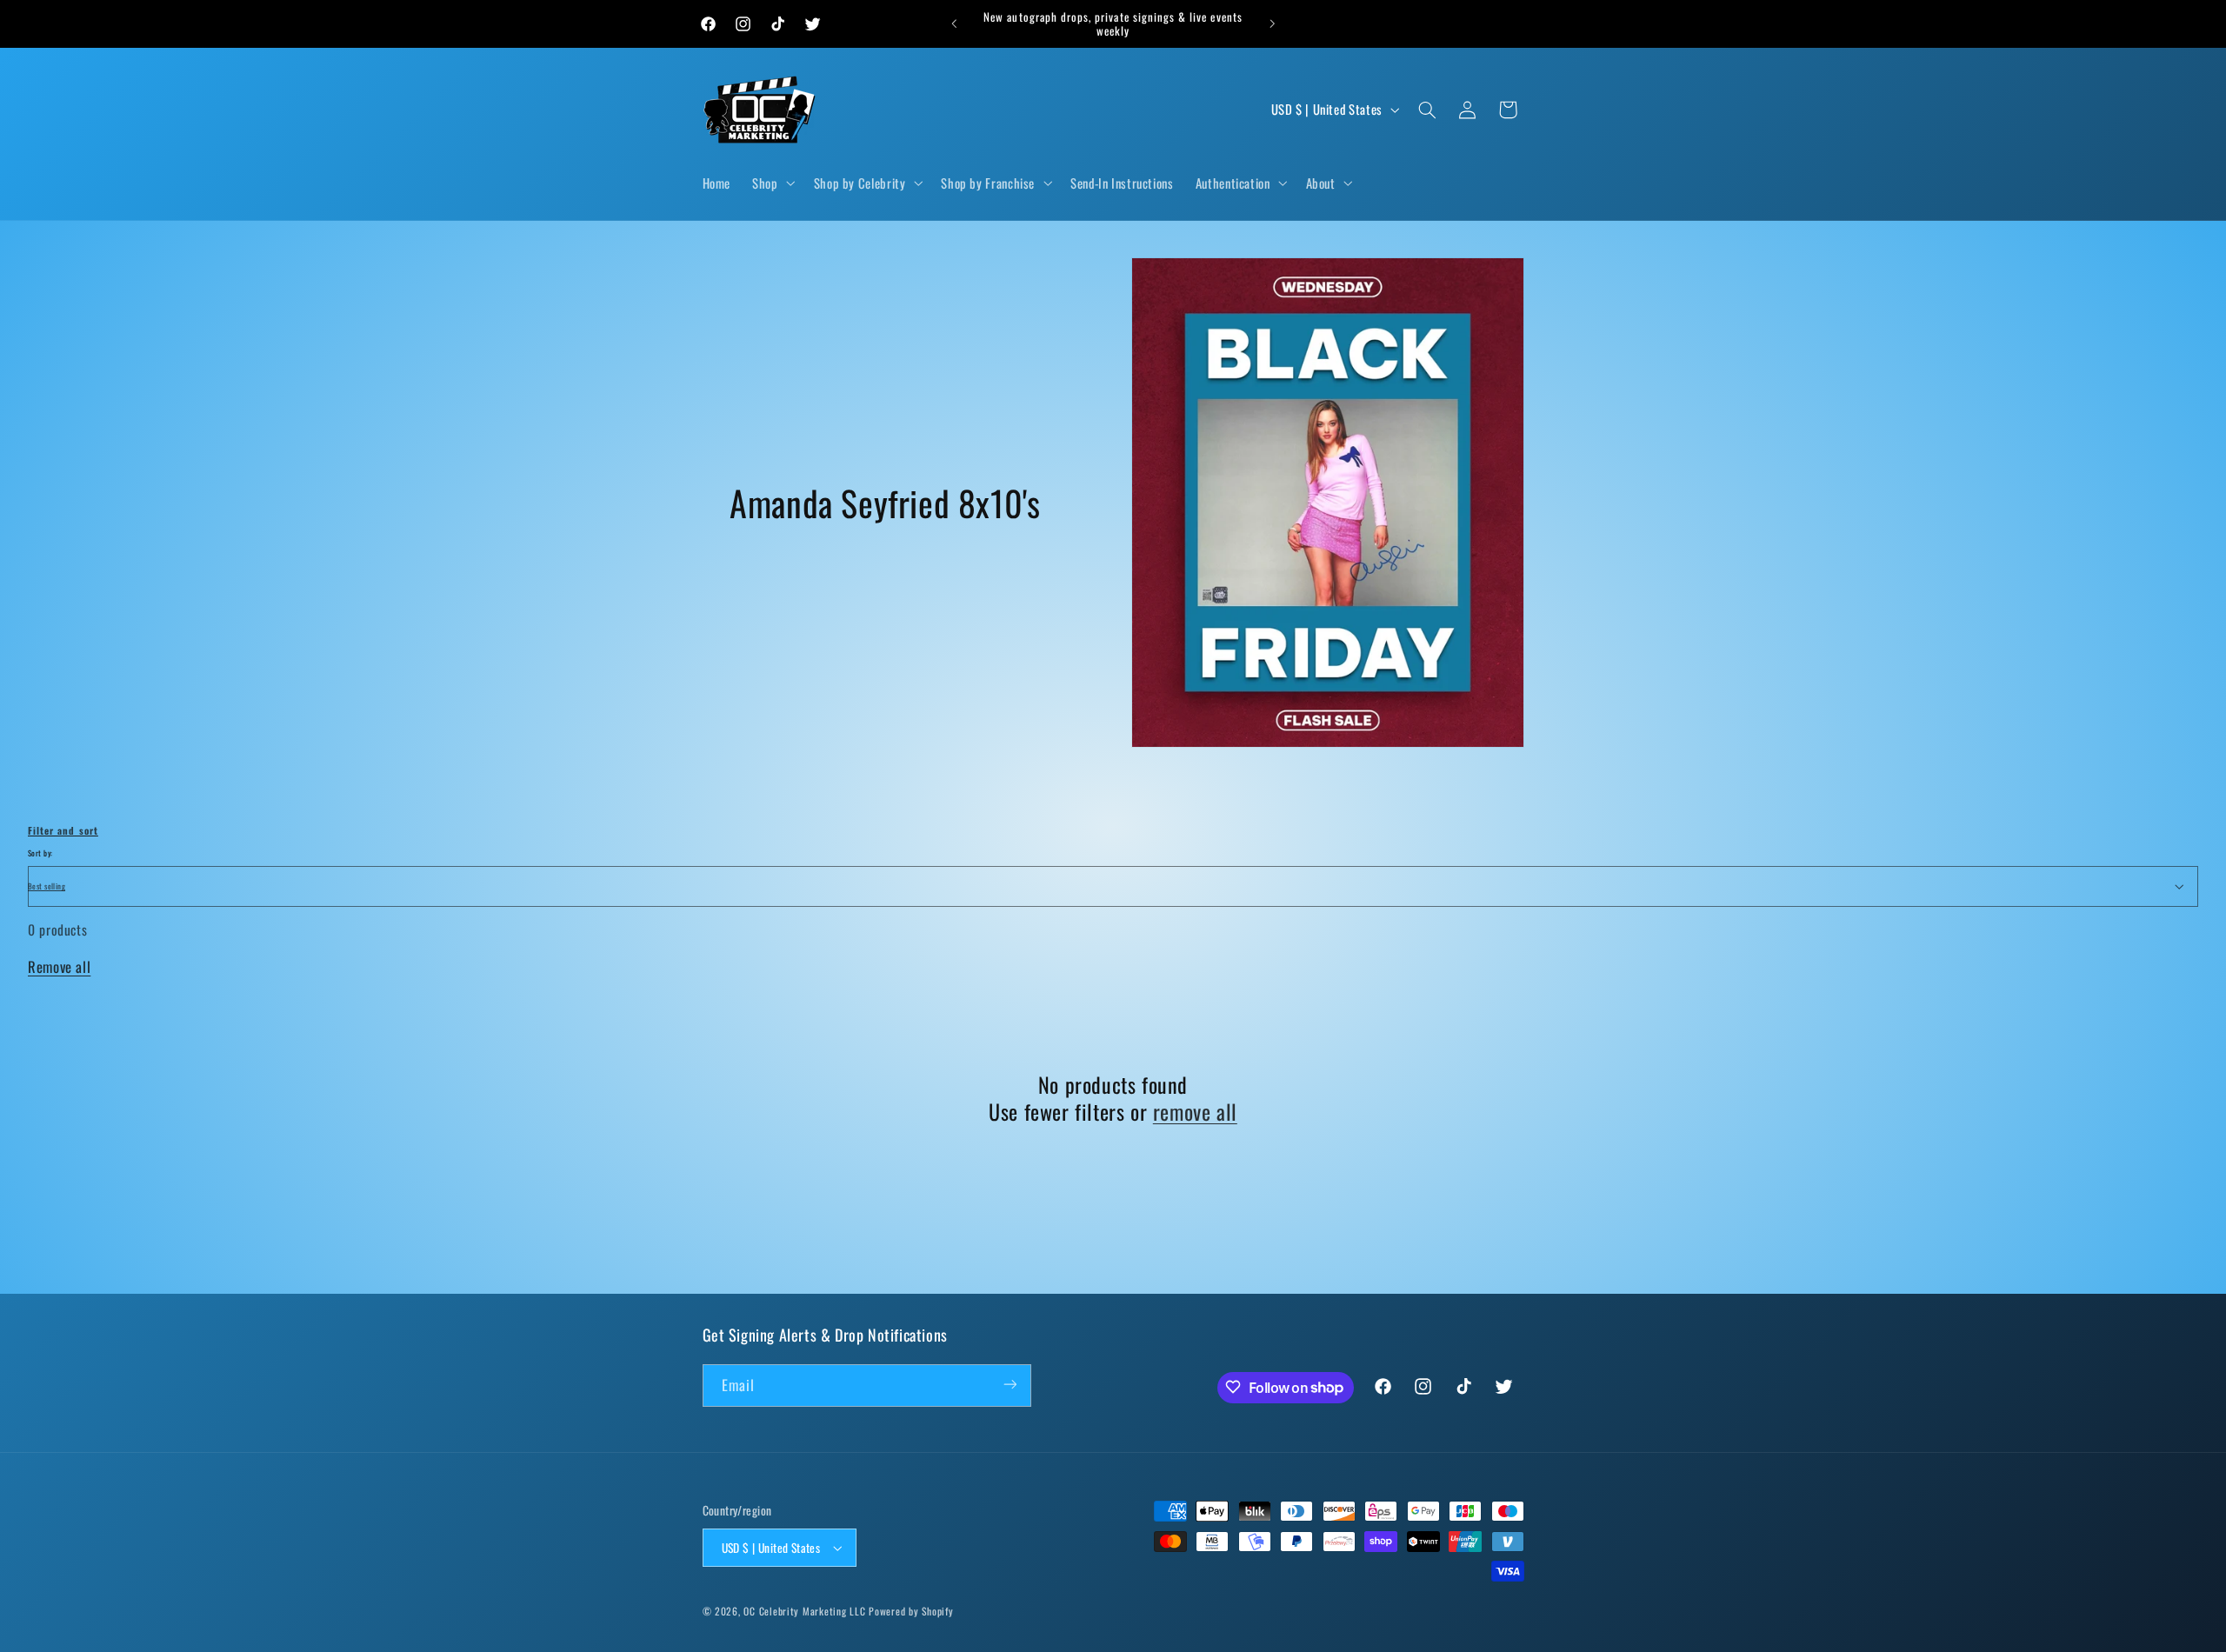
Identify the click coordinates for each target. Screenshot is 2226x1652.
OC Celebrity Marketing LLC (804, 1611)
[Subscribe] (1010, 1385)
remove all (1195, 1112)
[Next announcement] (1272, 23)
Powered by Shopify (911, 1611)
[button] (772, 183)
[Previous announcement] (954, 23)
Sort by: (40, 853)
